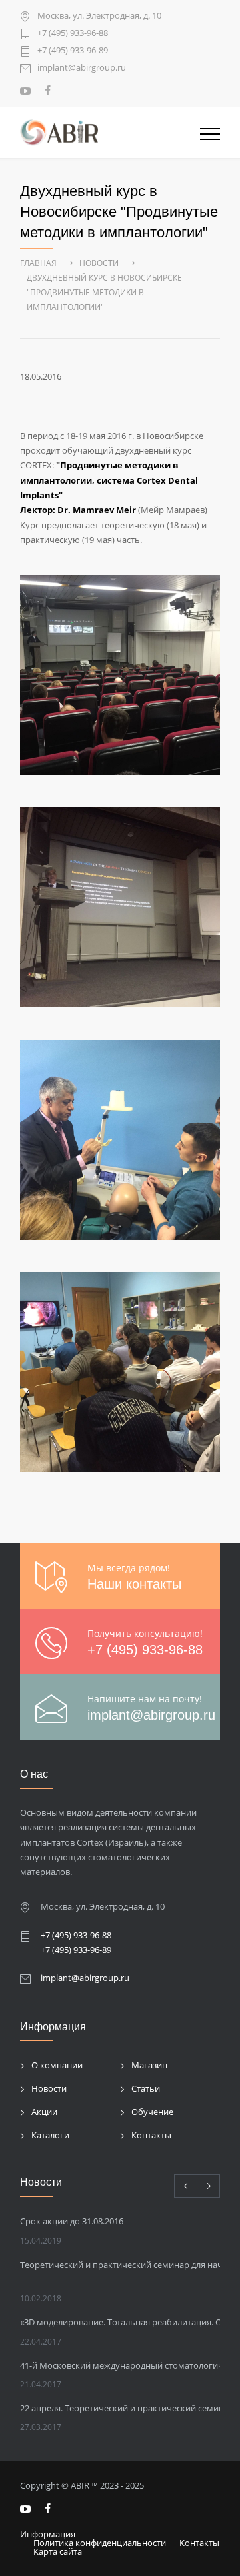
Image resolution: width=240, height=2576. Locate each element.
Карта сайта (58, 2551)
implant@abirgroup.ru (82, 68)
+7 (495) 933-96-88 (73, 34)
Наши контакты (134, 1584)
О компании (57, 2065)
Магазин (149, 2065)
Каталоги (50, 2135)
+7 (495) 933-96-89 (73, 51)
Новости (49, 2088)
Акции (44, 2112)
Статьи (146, 2088)
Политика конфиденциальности (100, 2543)
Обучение (152, 2112)
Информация (48, 2534)
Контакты (151, 2135)
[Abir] (110, 133)
